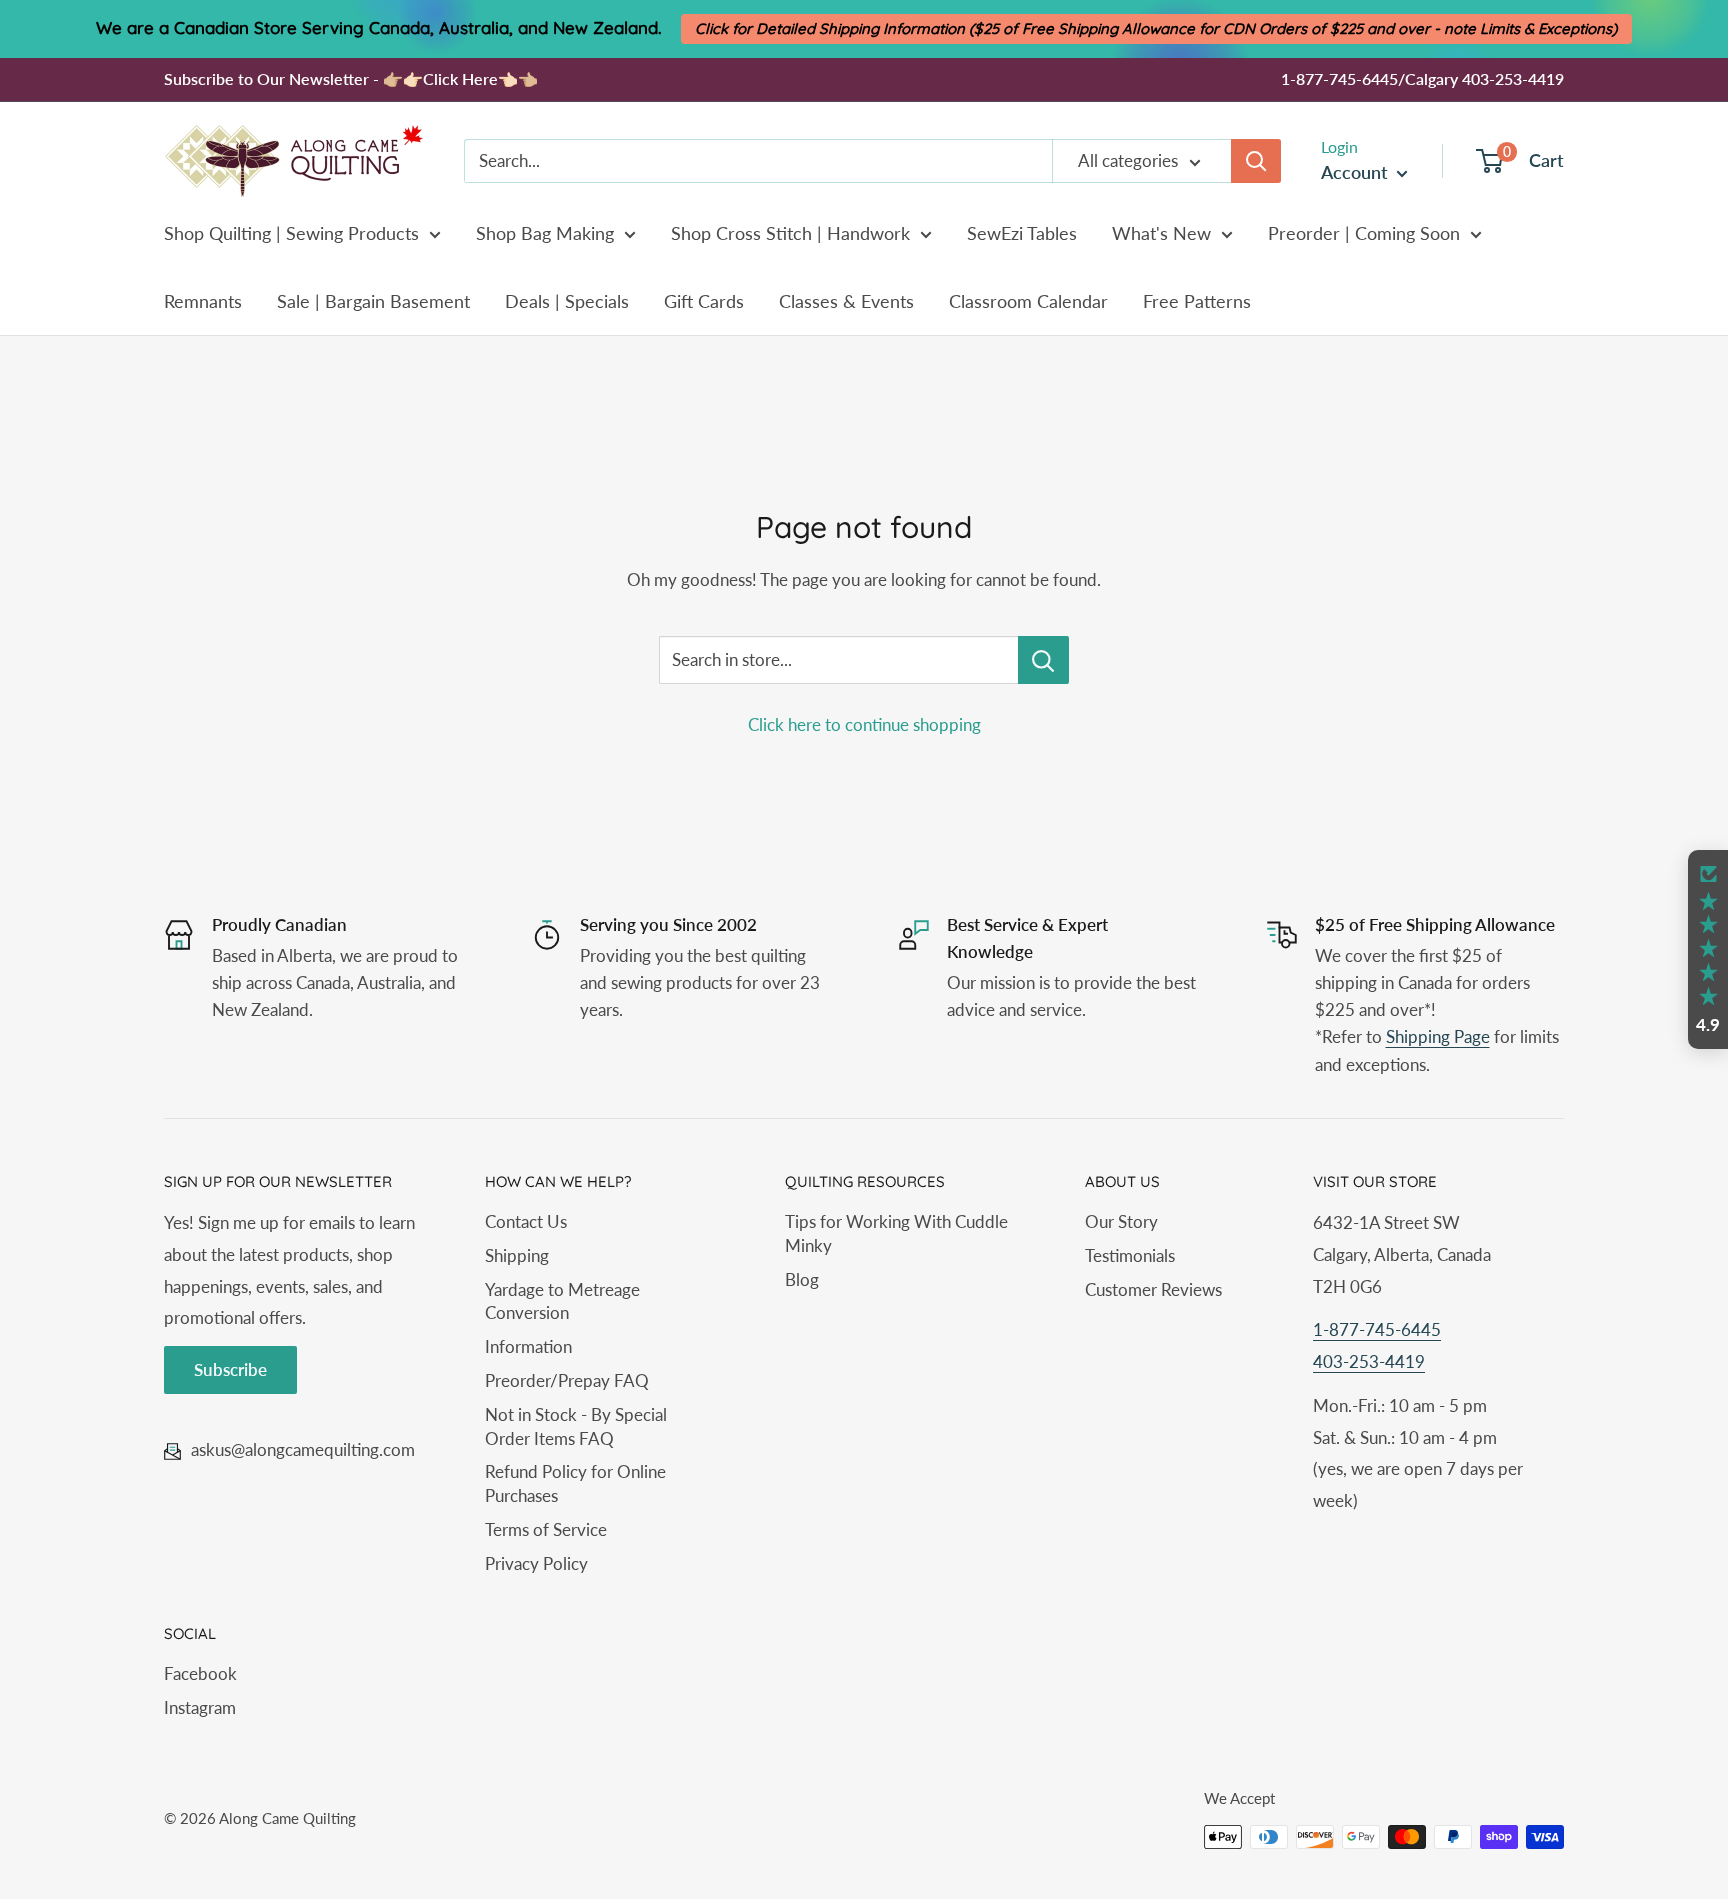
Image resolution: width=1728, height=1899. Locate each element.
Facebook (200, 1673)
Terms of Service (546, 1529)
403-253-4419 (1369, 1361)
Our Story (1121, 1221)
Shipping (517, 1255)
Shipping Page (1438, 1036)
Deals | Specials (567, 301)
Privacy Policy (536, 1563)
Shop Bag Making (545, 233)
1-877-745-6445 (1377, 1329)
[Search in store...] (1043, 660)
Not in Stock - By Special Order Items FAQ (576, 1426)
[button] (1708, 950)
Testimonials (1130, 1255)
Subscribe (230, 1369)
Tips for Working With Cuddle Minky (896, 1233)
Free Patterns (1197, 301)
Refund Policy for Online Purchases (575, 1483)
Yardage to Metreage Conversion (562, 1301)
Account (1356, 172)
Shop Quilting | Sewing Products (291, 233)
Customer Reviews (1153, 1289)
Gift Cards (704, 301)
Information (528, 1346)
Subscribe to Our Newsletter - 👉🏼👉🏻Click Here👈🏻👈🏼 (351, 78)
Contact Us (526, 1221)
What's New (1161, 233)
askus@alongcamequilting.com (303, 1449)
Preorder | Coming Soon (1364, 233)
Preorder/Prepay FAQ (567, 1380)
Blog (802, 1279)
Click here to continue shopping (864, 724)
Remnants (203, 301)
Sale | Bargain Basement (373, 301)
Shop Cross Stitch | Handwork (790, 233)
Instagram (200, 1707)
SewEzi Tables (1022, 233)
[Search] (1256, 161)
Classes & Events (846, 301)
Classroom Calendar (1028, 301)
